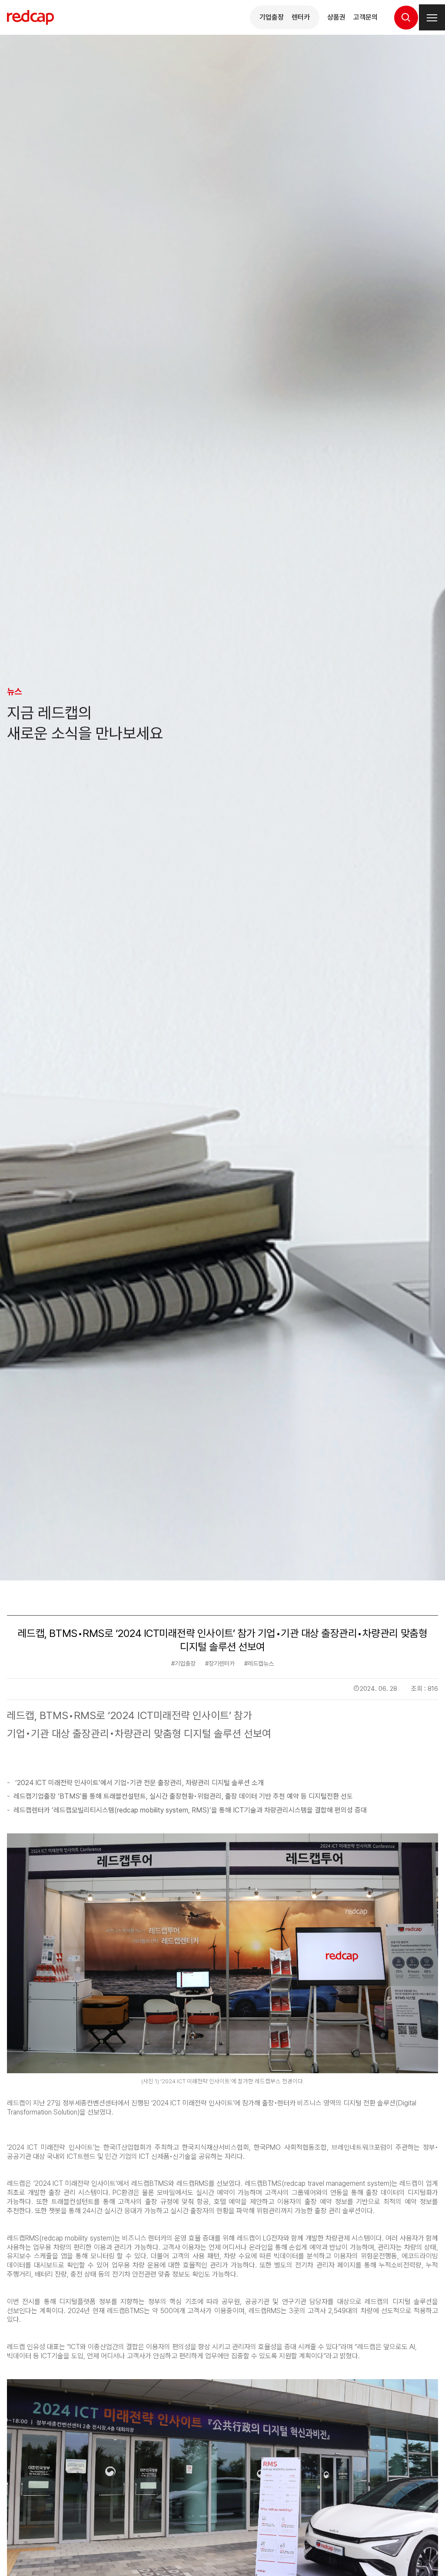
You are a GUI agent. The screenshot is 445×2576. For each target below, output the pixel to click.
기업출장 (272, 17)
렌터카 (301, 17)
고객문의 (365, 17)
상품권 (336, 17)
